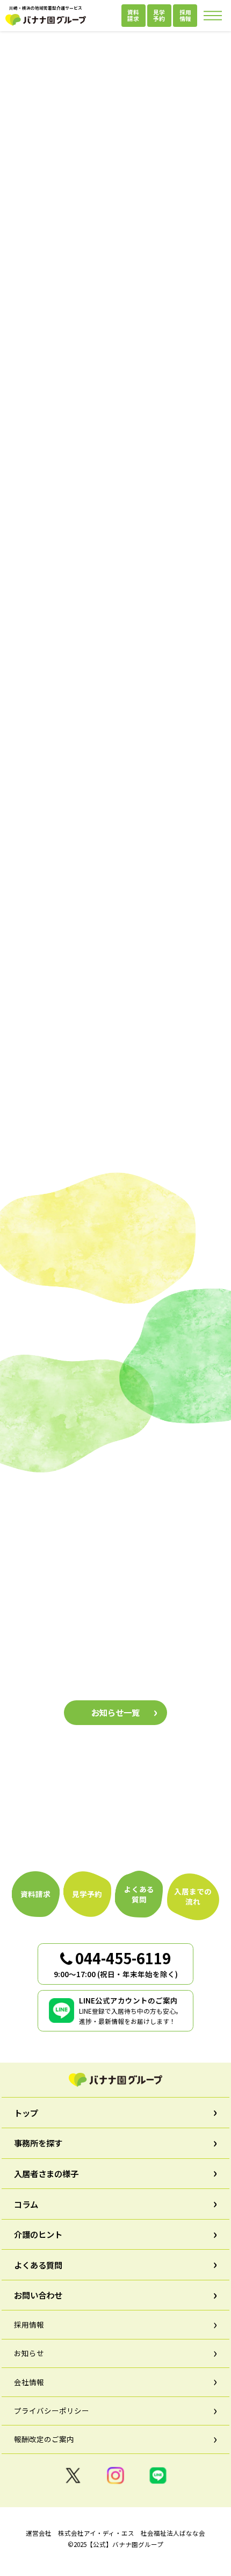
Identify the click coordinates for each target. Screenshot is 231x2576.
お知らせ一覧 (115, 1712)
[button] (38, 482)
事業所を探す (115, 815)
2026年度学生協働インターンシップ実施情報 (94, 1671)
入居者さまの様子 (115, 1400)
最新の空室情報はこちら (116, 343)
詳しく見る (68, 1019)
